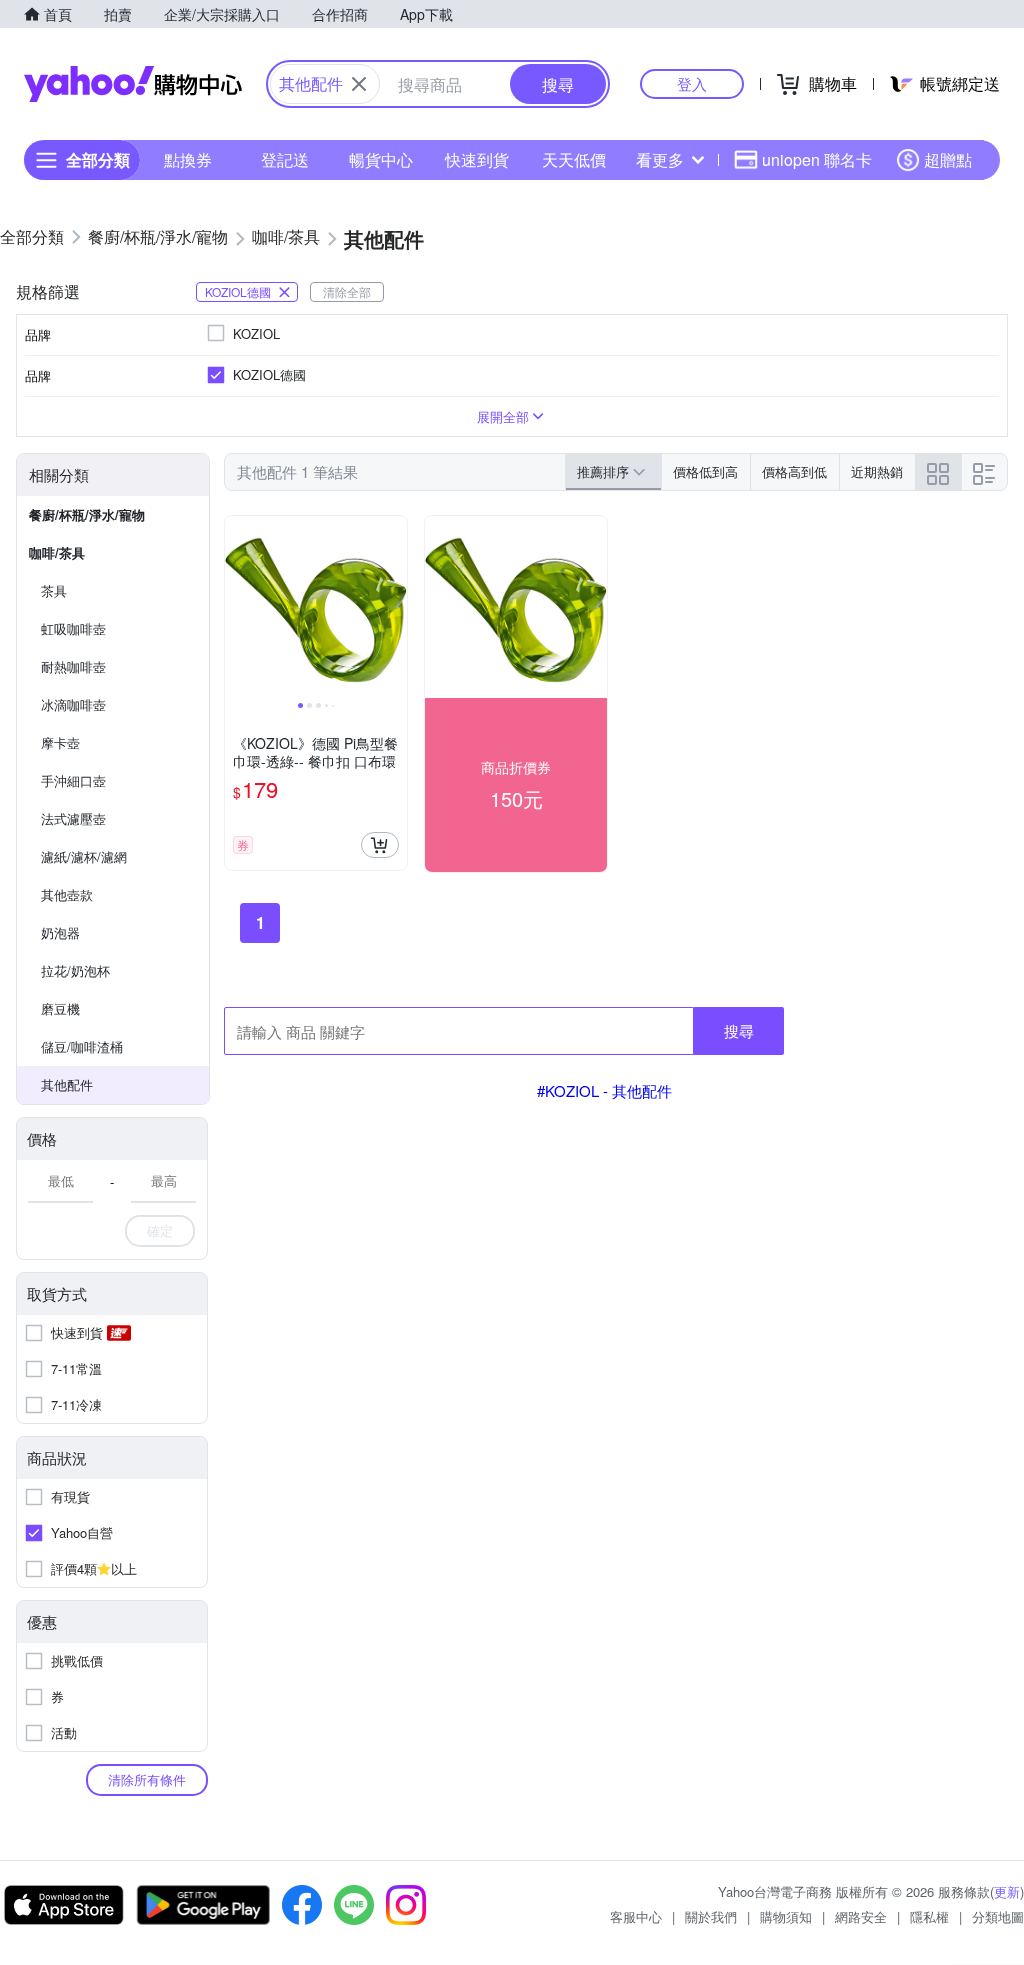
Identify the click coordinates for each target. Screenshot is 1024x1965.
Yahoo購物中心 (133, 84)
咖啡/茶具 (57, 552)
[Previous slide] (238, 607)
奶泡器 (60, 932)
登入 (692, 83)
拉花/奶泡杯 (75, 970)
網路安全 (861, 1916)
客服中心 (636, 1916)
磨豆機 (60, 1008)
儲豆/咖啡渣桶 (82, 1046)
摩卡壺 (60, 742)
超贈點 (948, 159)
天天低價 (574, 159)
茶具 (54, 590)
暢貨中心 (381, 159)
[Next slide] (394, 607)
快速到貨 (477, 159)
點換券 (188, 159)
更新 (1007, 1891)
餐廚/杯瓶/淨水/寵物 (87, 514)
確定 (160, 1230)
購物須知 (786, 1916)
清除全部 (347, 291)
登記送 (285, 159)
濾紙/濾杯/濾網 (84, 856)
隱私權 (929, 1916)
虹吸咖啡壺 (73, 628)
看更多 (660, 159)
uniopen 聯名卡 (817, 159)
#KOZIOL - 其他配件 (604, 1090)
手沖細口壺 (73, 780)
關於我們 (711, 1916)
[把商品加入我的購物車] (380, 845)
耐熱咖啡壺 (73, 666)
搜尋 (739, 1030)
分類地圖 (998, 1916)
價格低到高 (705, 471)
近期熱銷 (877, 471)
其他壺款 (67, 894)
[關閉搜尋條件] (359, 84)
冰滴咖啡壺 (73, 704)
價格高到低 (794, 471)
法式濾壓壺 (73, 818)
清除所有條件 (147, 1779)
